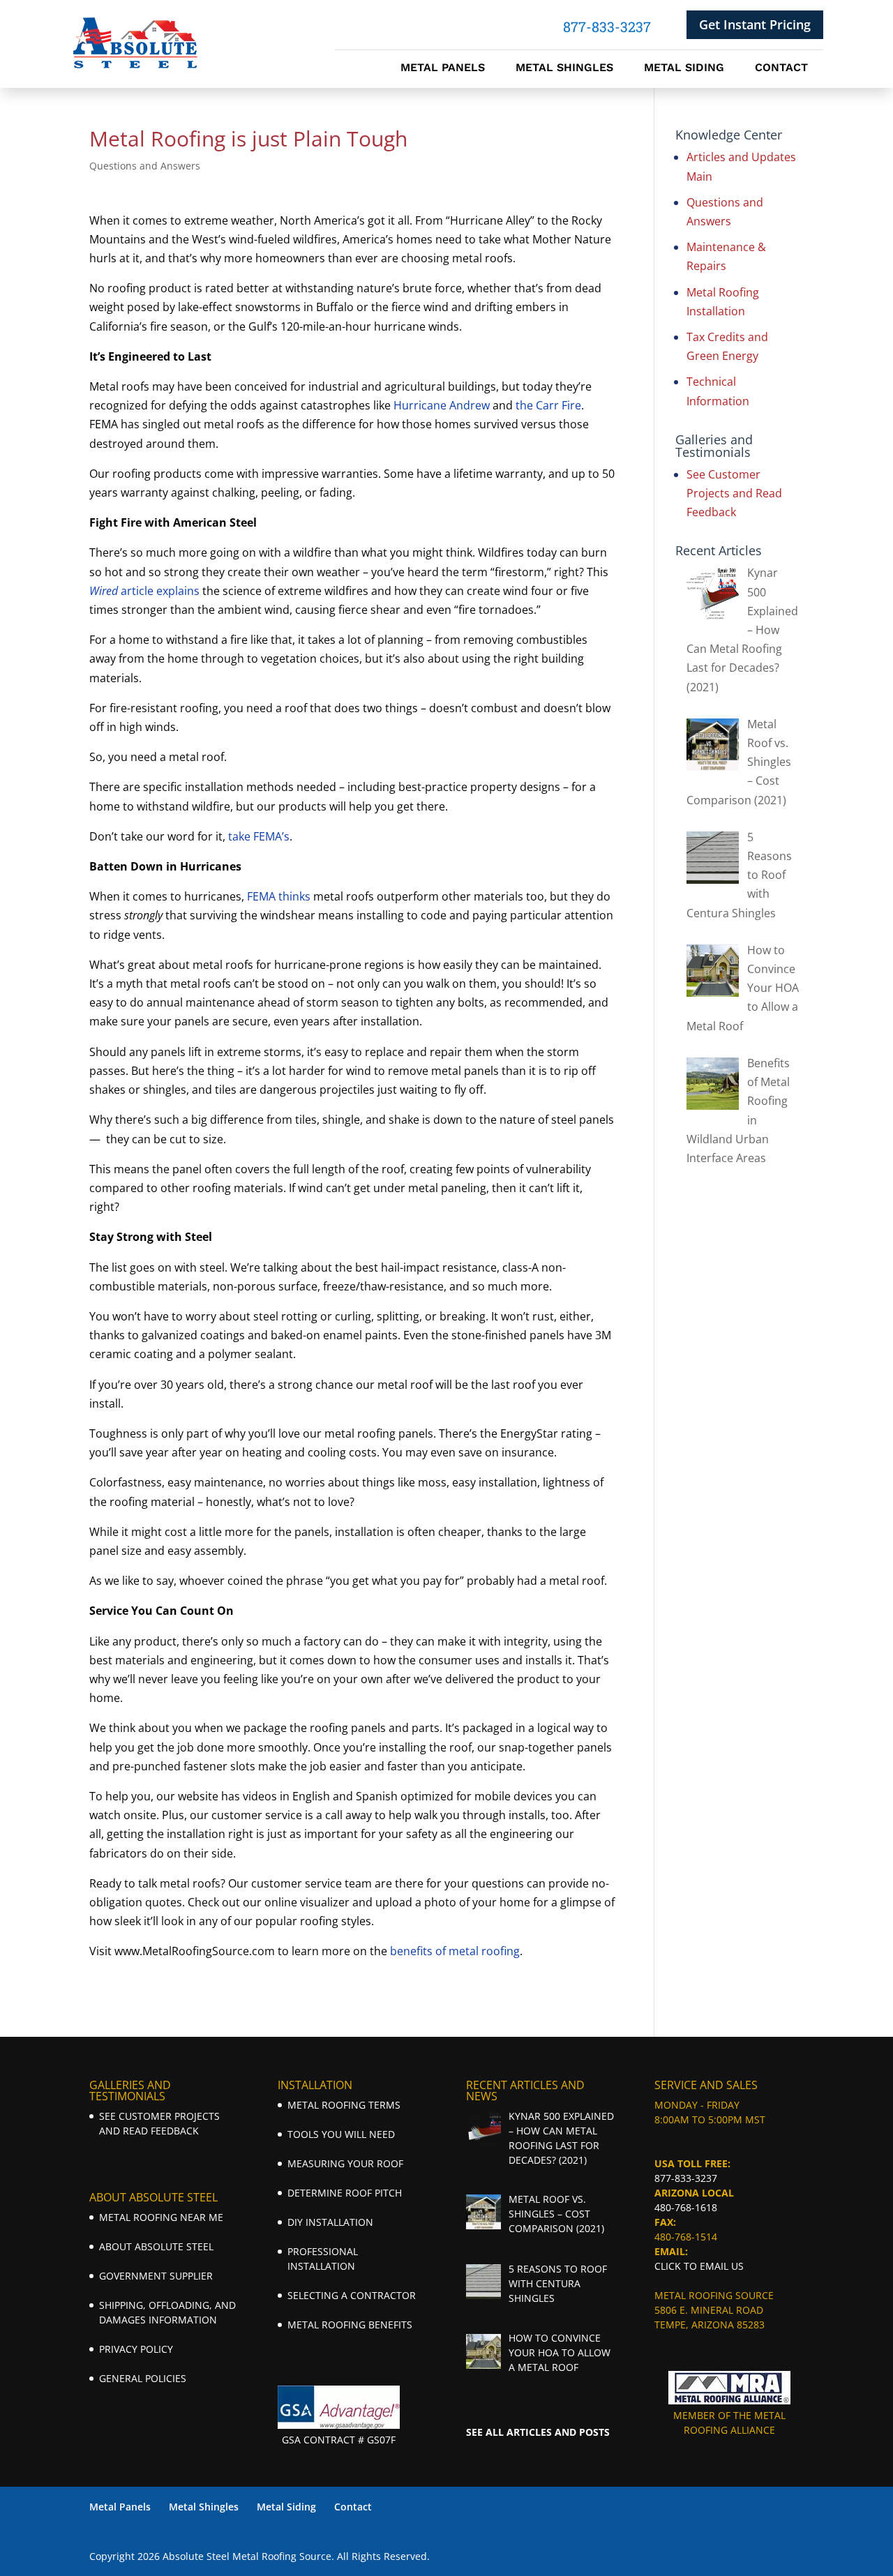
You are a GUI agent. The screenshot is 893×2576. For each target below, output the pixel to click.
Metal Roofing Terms (344, 2105)
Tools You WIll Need (341, 2134)
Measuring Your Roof (345, 2163)
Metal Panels (443, 68)
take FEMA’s (259, 836)
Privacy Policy (136, 2349)
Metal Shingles (564, 68)
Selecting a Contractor (352, 2295)
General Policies (143, 2378)
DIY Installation (330, 2222)
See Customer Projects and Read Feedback (734, 493)
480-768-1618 (686, 2207)
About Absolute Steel (156, 2246)
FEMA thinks (279, 896)
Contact (781, 68)
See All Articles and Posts (538, 2432)
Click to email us (699, 2266)
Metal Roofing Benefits (350, 2325)
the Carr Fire (548, 405)
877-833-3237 (686, 2178)
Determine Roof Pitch (345, 2193)
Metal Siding (684, 68)
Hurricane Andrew (442, 405)
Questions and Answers (145, 166)
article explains (144, 591)
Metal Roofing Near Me (161, 2217)
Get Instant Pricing (755, 24)
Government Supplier (156, 2276)
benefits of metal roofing (455, 1951)
